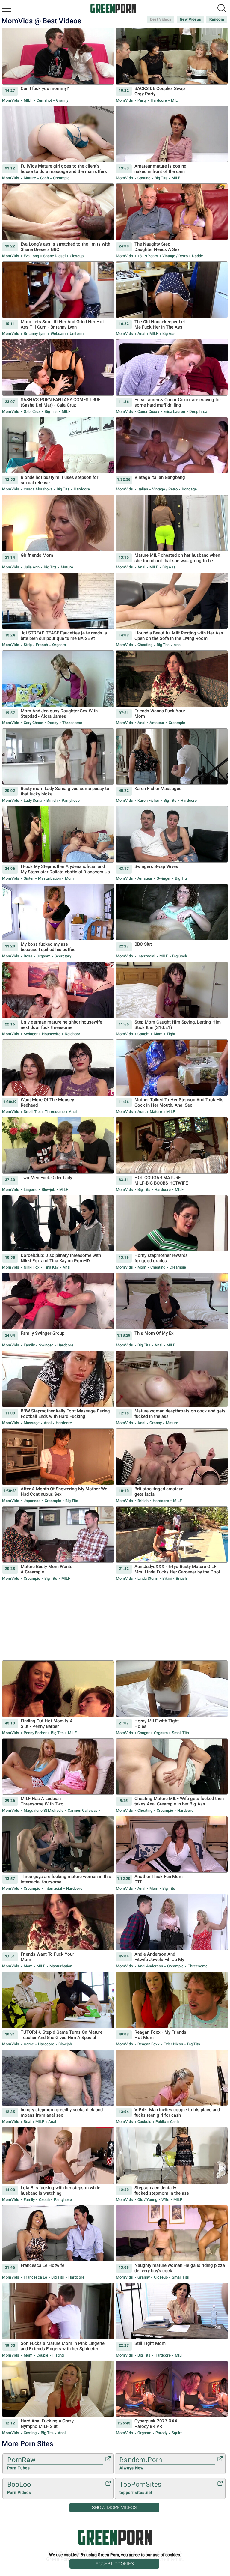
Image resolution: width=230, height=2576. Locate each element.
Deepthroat (198, 411)
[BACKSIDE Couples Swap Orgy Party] (172, 66)
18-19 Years (148, 256)
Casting (144, 178)
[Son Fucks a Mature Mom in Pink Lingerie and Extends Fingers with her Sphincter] (58, 2320)
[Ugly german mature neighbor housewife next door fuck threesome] (58, 999)
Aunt (142, 1112)
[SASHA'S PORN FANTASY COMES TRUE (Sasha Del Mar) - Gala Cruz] (58, 377)
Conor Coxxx (148, 411)
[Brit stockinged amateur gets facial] (172, 1466)
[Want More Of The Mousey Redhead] (58, 1077)
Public (161, 2122)
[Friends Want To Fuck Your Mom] (58, 1932)
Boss (28, 956)
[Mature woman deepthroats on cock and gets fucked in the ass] (172, 1388)
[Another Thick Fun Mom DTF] (172, 1854)
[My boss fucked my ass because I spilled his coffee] (58, 921)
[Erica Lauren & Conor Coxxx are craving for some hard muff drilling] (172, 377)
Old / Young (147, 2200)
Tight (170, 1034)
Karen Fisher (148, 800)
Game (29, 2044)
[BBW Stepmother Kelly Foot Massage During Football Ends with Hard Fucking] (58, 1388)
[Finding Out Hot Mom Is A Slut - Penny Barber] (58, 1698)
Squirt (176, 2433)
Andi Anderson (150, 1966)
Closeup (76, 256)
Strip (28, 645)
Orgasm (59, 645)
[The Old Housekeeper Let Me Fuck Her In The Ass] (172, 299)
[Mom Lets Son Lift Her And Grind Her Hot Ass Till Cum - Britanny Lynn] (58, 299)
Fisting (58, 2355)
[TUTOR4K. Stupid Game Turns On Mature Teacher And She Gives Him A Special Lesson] (58, 2009)
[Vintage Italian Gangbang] (172, 455)
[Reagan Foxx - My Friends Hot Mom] (172, 2009)
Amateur (157, 723)
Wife (165, 2200)
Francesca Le (35, 2277)
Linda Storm (148, 1578)
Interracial (146, 956)
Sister (29, 878)
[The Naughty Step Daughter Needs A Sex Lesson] (172, 221)
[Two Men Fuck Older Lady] (58, 1155)
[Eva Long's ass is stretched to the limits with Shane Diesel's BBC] (58, 221)
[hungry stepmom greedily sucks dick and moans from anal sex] (58, 2087)
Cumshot (44, 100)
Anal (141, 334)
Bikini (167, 1578)
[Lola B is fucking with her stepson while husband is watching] (58, 2165)
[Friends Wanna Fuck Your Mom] (172, 688)
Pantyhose (70, 800)
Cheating (145, 645)
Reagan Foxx (149, 2044)
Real (27, 2122)
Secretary (62, 956)
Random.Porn (141, 2463)
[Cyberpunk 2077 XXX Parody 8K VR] (172, 2398)
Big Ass (168, 334)
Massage (32, 1423)
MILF (28, 100)
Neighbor (72, 1034)
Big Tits (161, 178)
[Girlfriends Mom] (58, 532)
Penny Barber (35, 1733)
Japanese (32, 1501)
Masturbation (49, 878)
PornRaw (21, 2463)
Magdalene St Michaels (44, 1810)
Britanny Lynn (35, 334)
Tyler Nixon (173, 2044)
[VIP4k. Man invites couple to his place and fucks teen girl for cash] (172, 2087)
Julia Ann (32, 567)
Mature (30, 178)
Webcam (58, 334)
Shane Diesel (54, 256)
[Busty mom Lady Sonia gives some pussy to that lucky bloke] (58, 766)
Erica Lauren (174, 411)
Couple (42, 2355)
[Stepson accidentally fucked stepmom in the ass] (172, 2165)
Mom (69, 878)
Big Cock (179, 956)
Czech (44, 2200)
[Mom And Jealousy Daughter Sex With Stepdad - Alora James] (58, 688)
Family (29, 1345)
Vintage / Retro (175, 256)
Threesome (72, 723)
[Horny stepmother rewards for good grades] (172, 1233)
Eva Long (31, 256)
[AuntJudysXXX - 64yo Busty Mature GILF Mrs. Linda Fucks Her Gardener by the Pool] (172, 1544)
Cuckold (144, 2122)
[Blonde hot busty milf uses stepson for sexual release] (58, 455)
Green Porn (115, 2537)
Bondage (189, 489)
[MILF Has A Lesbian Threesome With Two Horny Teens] (58, 1776)
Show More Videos (114, 2507)
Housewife (51, 1034)
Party (142, 100)
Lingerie (31, 1190)
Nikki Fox (32, 1267)
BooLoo (19, 2488)
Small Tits (32, 1112)
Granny (62, 100)
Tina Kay (51, 1267)
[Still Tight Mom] (172, 2320)
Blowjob (48, 1190)
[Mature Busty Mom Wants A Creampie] (58, 1544)
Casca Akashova (38, 489)
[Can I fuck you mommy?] (58, 66)
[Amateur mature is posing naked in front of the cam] (172, 143)
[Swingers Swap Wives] (172, 844)
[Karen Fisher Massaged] (172, 766)
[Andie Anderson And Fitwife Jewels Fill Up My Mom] (172, 1932)
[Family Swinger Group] (58, 1310)
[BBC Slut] (172, 921)
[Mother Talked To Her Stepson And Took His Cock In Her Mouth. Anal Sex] (172, 1077)
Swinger (164, 878)
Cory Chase (33, 723)
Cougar (144, 1733)
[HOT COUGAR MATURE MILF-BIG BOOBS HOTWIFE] (172, 1155)
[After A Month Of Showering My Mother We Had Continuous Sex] (58, 1466)
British (52, 800)
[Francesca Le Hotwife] (58, 2243)
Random (217, 19)
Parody (161, 2433)
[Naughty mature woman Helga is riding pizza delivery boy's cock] (172, 2243)
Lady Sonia (33, 800)
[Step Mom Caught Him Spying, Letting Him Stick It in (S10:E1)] (172, 999)
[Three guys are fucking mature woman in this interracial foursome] (58, 1854)
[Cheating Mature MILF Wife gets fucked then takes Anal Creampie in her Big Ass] (172, 1776)
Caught (143, 1034)
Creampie (61, 178)
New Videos (190, 19)
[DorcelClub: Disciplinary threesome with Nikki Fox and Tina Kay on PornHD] (58, 1233)
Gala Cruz (32, 411)
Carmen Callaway (83, 1810)
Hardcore (159, 100)
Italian (143, 489)
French (42, 645)
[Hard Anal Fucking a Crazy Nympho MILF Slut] (58, 2398)
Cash (44, 178)
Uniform (76, 334)
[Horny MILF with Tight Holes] (172, 1698)
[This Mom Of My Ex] (172, 1310)
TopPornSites (140, 2488)
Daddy (197, 256)
